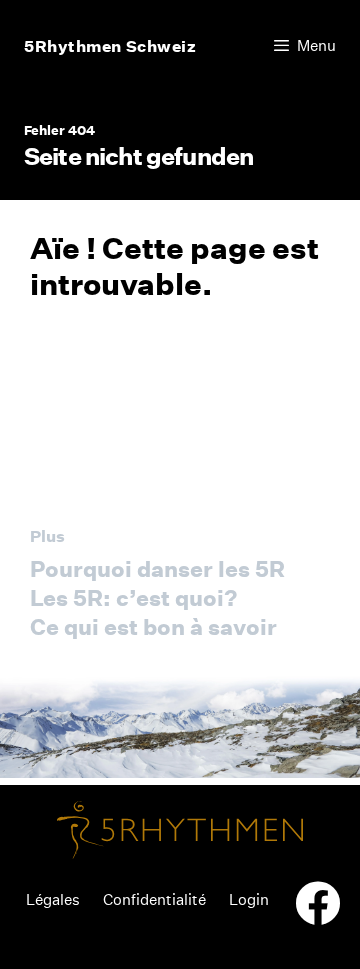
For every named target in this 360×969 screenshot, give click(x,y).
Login (249, 899)
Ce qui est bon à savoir (153, 627)
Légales (53, 899)
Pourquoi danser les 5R (157, 569)
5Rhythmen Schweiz (110, 46)
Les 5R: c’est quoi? (133, 598)
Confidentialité (154, 899)
